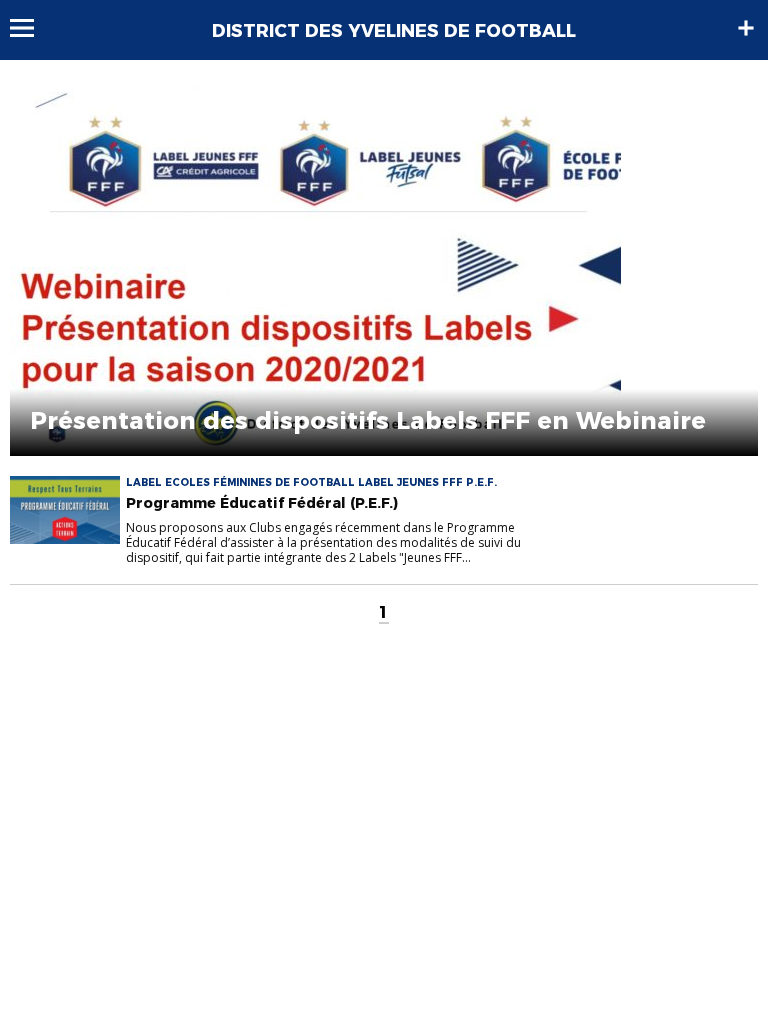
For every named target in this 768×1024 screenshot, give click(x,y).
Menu (31, 28)
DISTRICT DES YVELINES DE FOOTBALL (394, 31)
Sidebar (746, 28)
